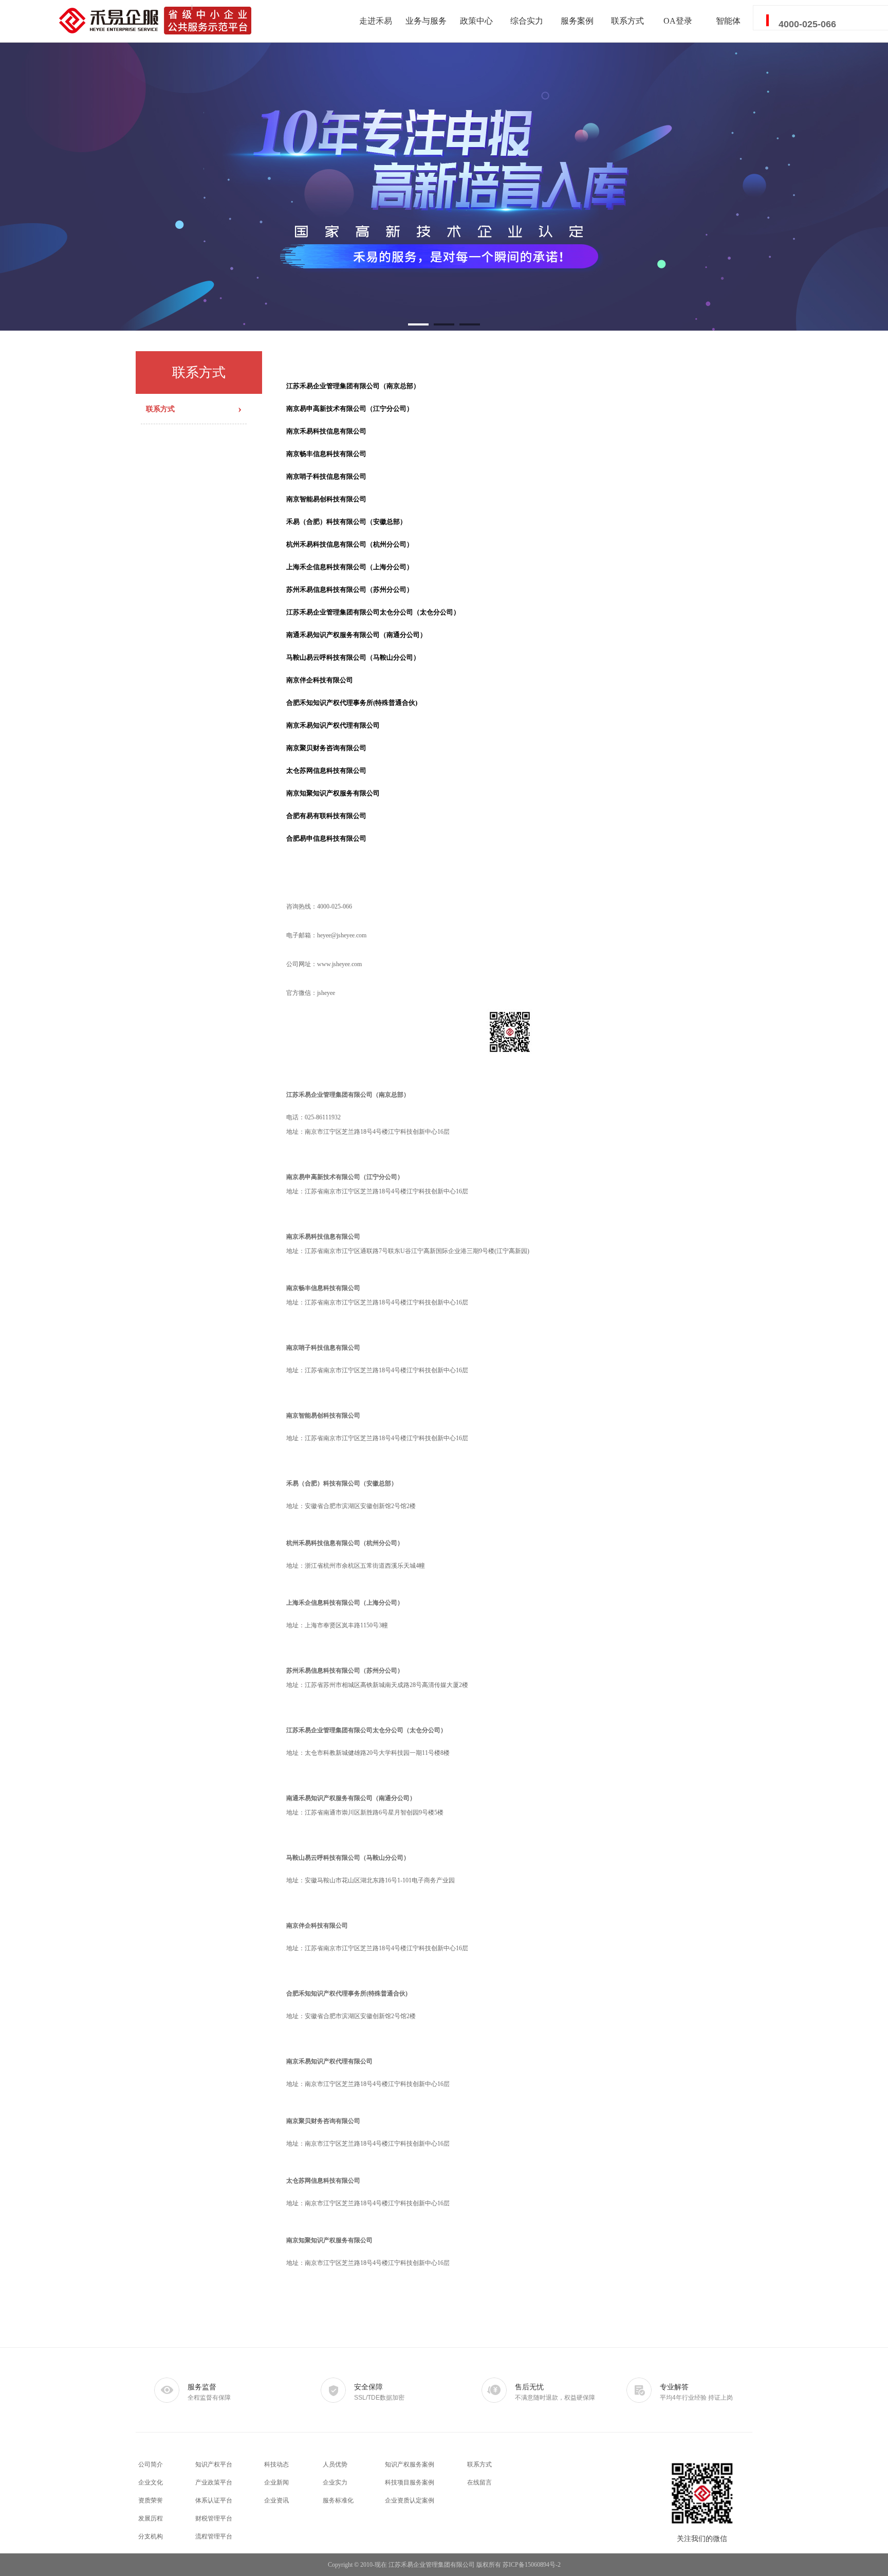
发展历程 (151, 2518)
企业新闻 (276, 2482)
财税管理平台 (214, 2518)
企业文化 (151, 2482)
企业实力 (335, 2482)
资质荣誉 (151, 2500)
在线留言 (479, 2482)
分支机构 (151, 2536)
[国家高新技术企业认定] (444, 187)
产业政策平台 (214, 2482)
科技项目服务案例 (410, 2482)
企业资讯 (276, 2500)
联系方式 (479, 2464)
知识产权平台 (214, 2464)
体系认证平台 (214, 2500)
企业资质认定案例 (410, 2500)
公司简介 (151, 2464)
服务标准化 (338, 2500)
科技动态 (276, 2464)
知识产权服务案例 (410, 2464)
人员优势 (335, 2464)
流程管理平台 (214, 2536)
